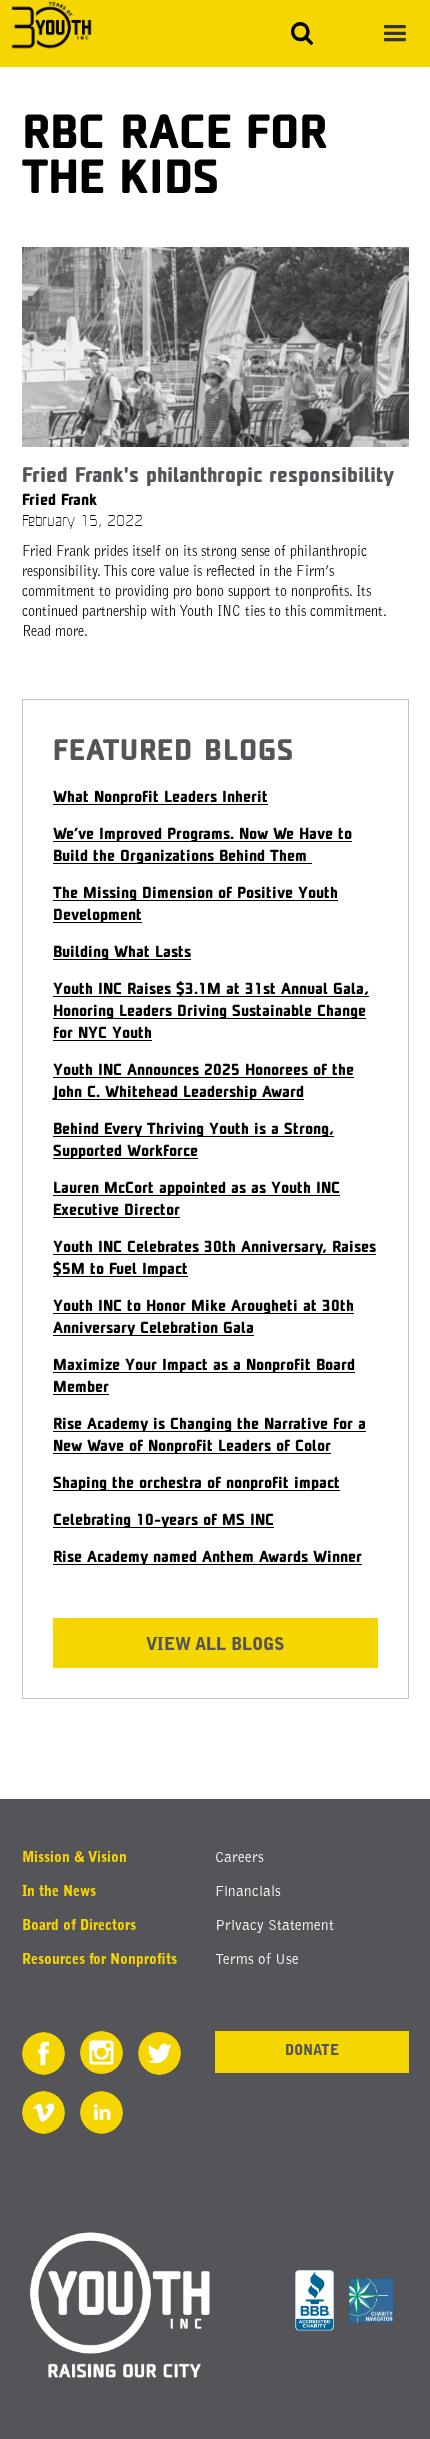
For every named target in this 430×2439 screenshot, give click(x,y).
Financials (248, 1892)
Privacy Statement (274, 1926)
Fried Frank (59, 498)
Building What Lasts (122, 950)
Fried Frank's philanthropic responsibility (208, 474)
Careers (239, 1858)
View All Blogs (215, 1645)
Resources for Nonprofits (99, 1961)
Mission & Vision (74, 1859)
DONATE (312, 2052)
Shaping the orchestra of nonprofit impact (196, 1481)
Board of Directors (79, 1927)
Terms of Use (257, 1960)
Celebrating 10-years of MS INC (163, 1518)
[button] (394, 33)
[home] (46, 26)
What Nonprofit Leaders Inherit (160, 795)
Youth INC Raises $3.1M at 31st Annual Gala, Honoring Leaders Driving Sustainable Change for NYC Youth (211, 1009)
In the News (59, 1893)
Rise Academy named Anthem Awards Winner (207, 1555)
